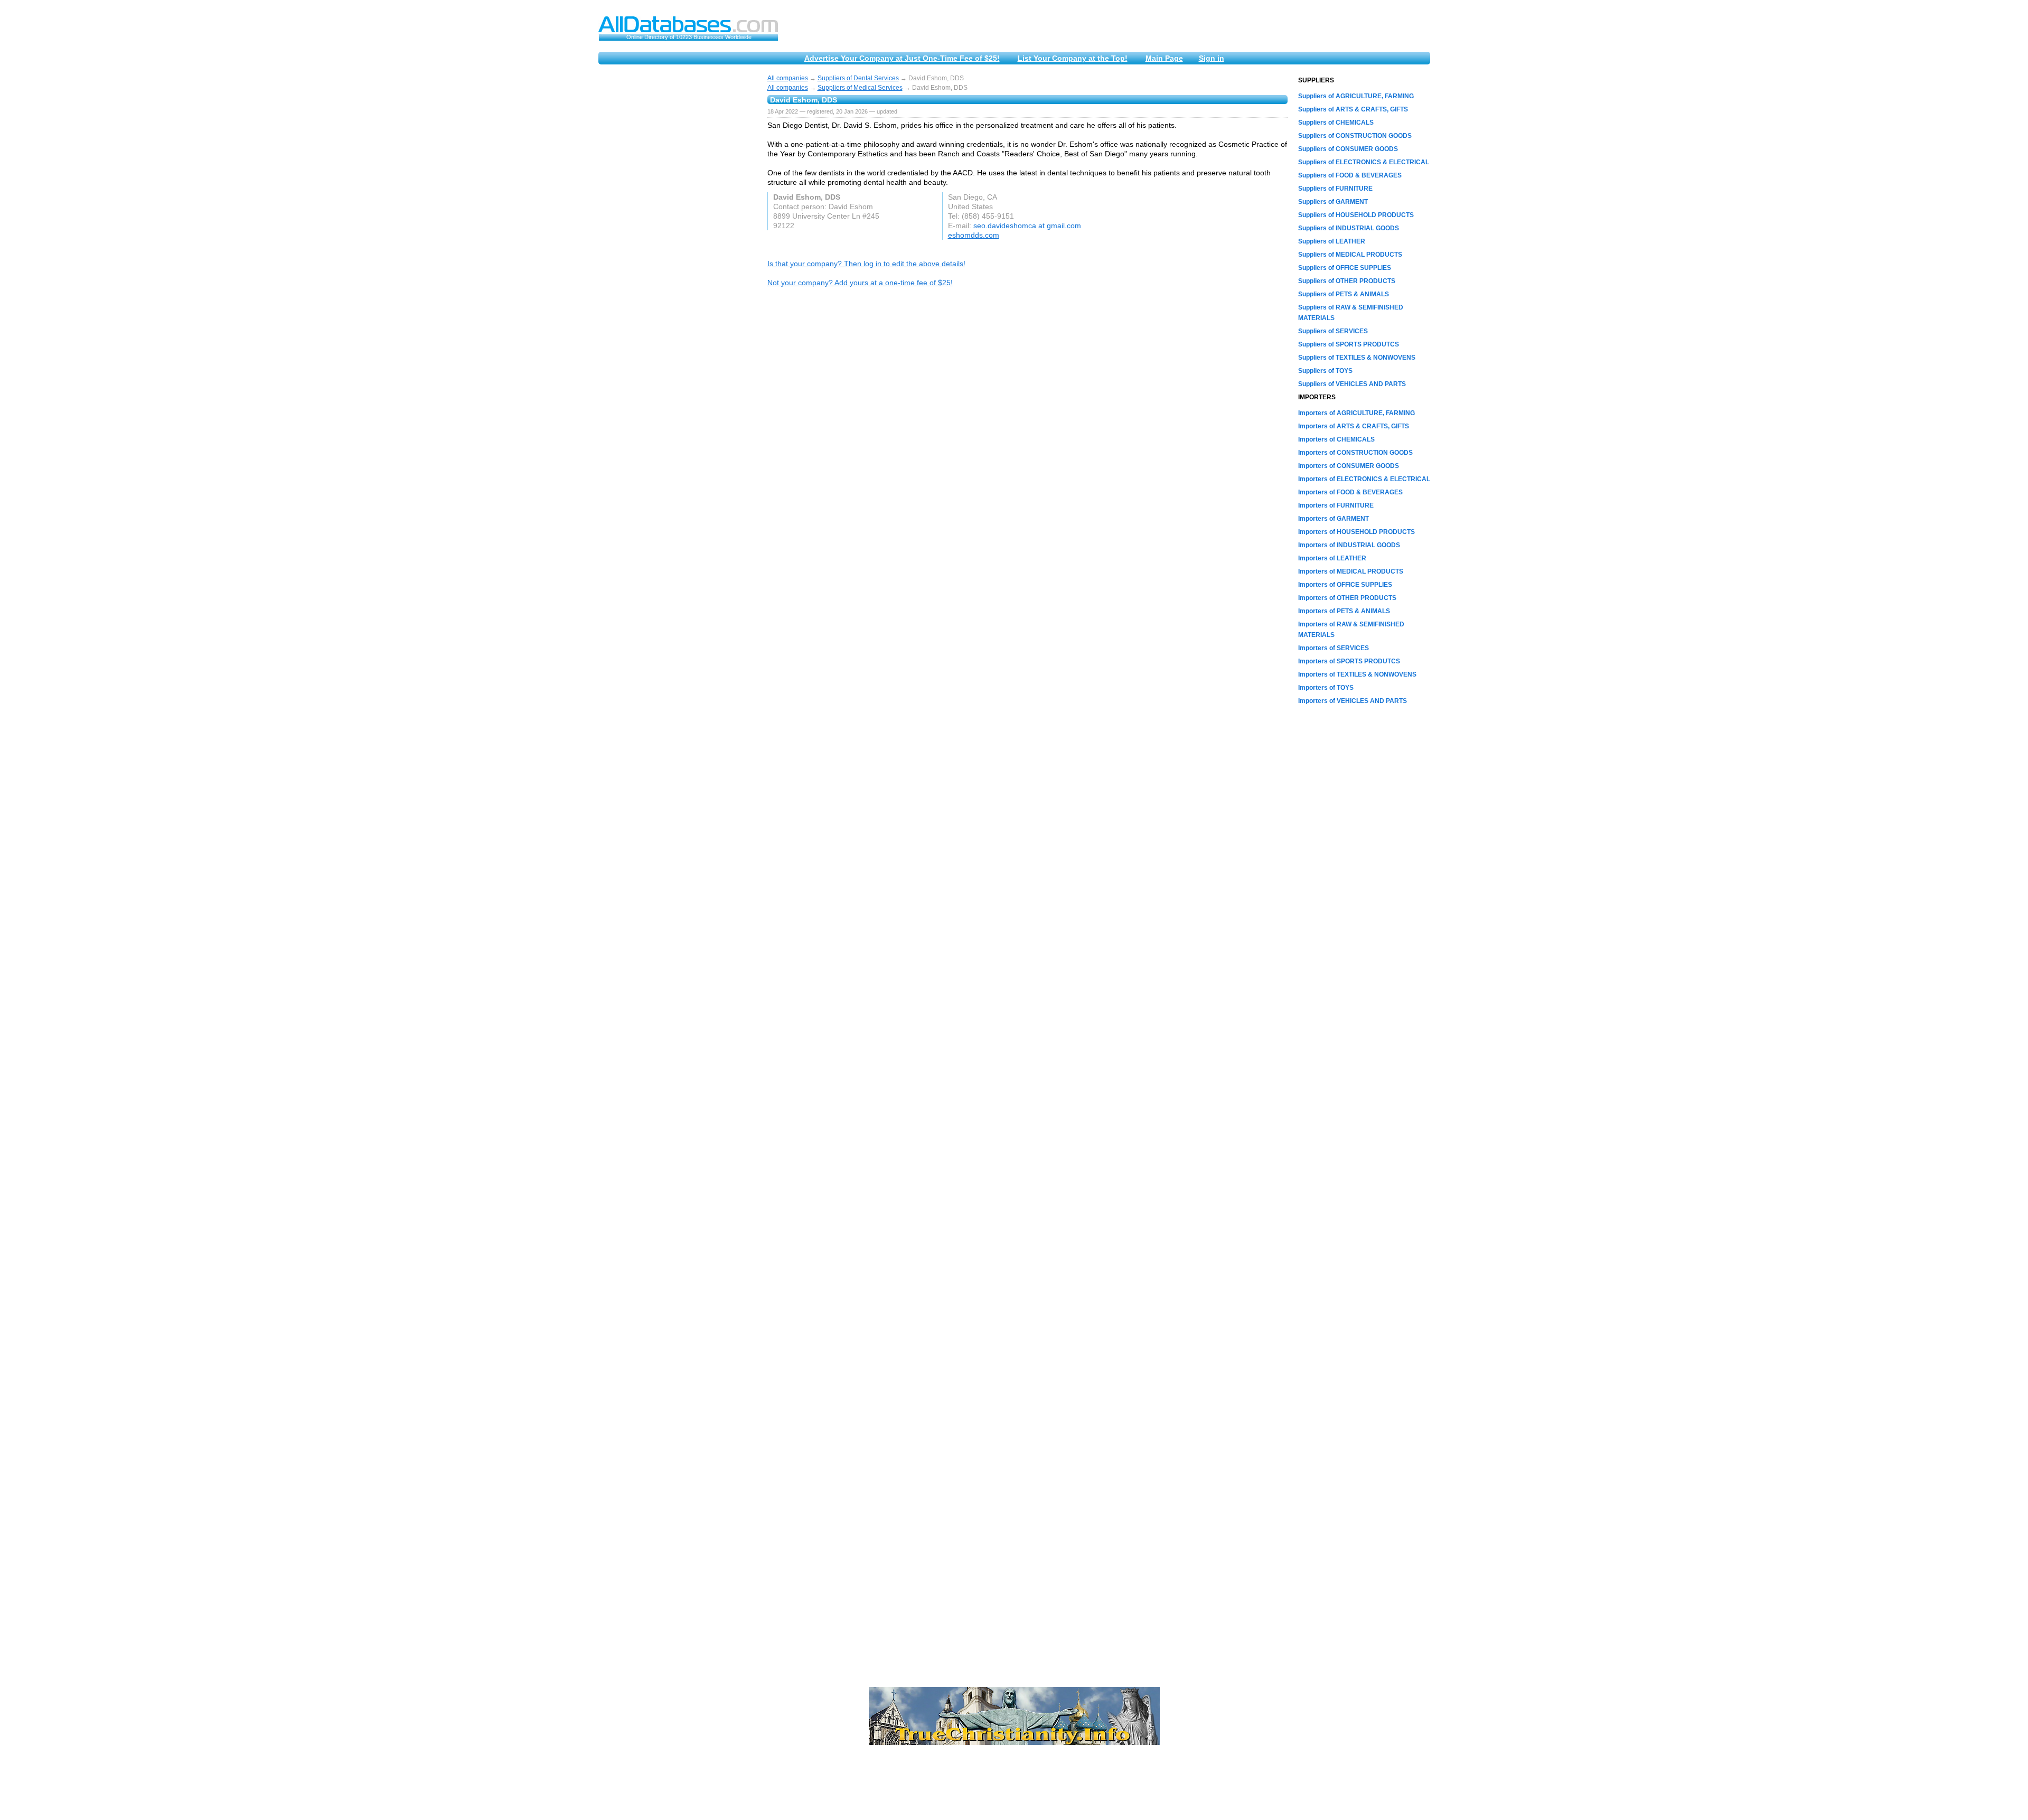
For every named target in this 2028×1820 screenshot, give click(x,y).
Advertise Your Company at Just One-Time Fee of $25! (902, 58)
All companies (788, 78)
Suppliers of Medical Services (860, 88)
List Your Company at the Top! (1073, 58)
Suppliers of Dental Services (858, 78)
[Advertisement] (678, 233)
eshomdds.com (974, 235)
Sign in (1212, 58)
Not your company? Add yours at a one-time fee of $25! (860, 283)
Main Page (1164, 58)
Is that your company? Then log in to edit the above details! (866, 264)
